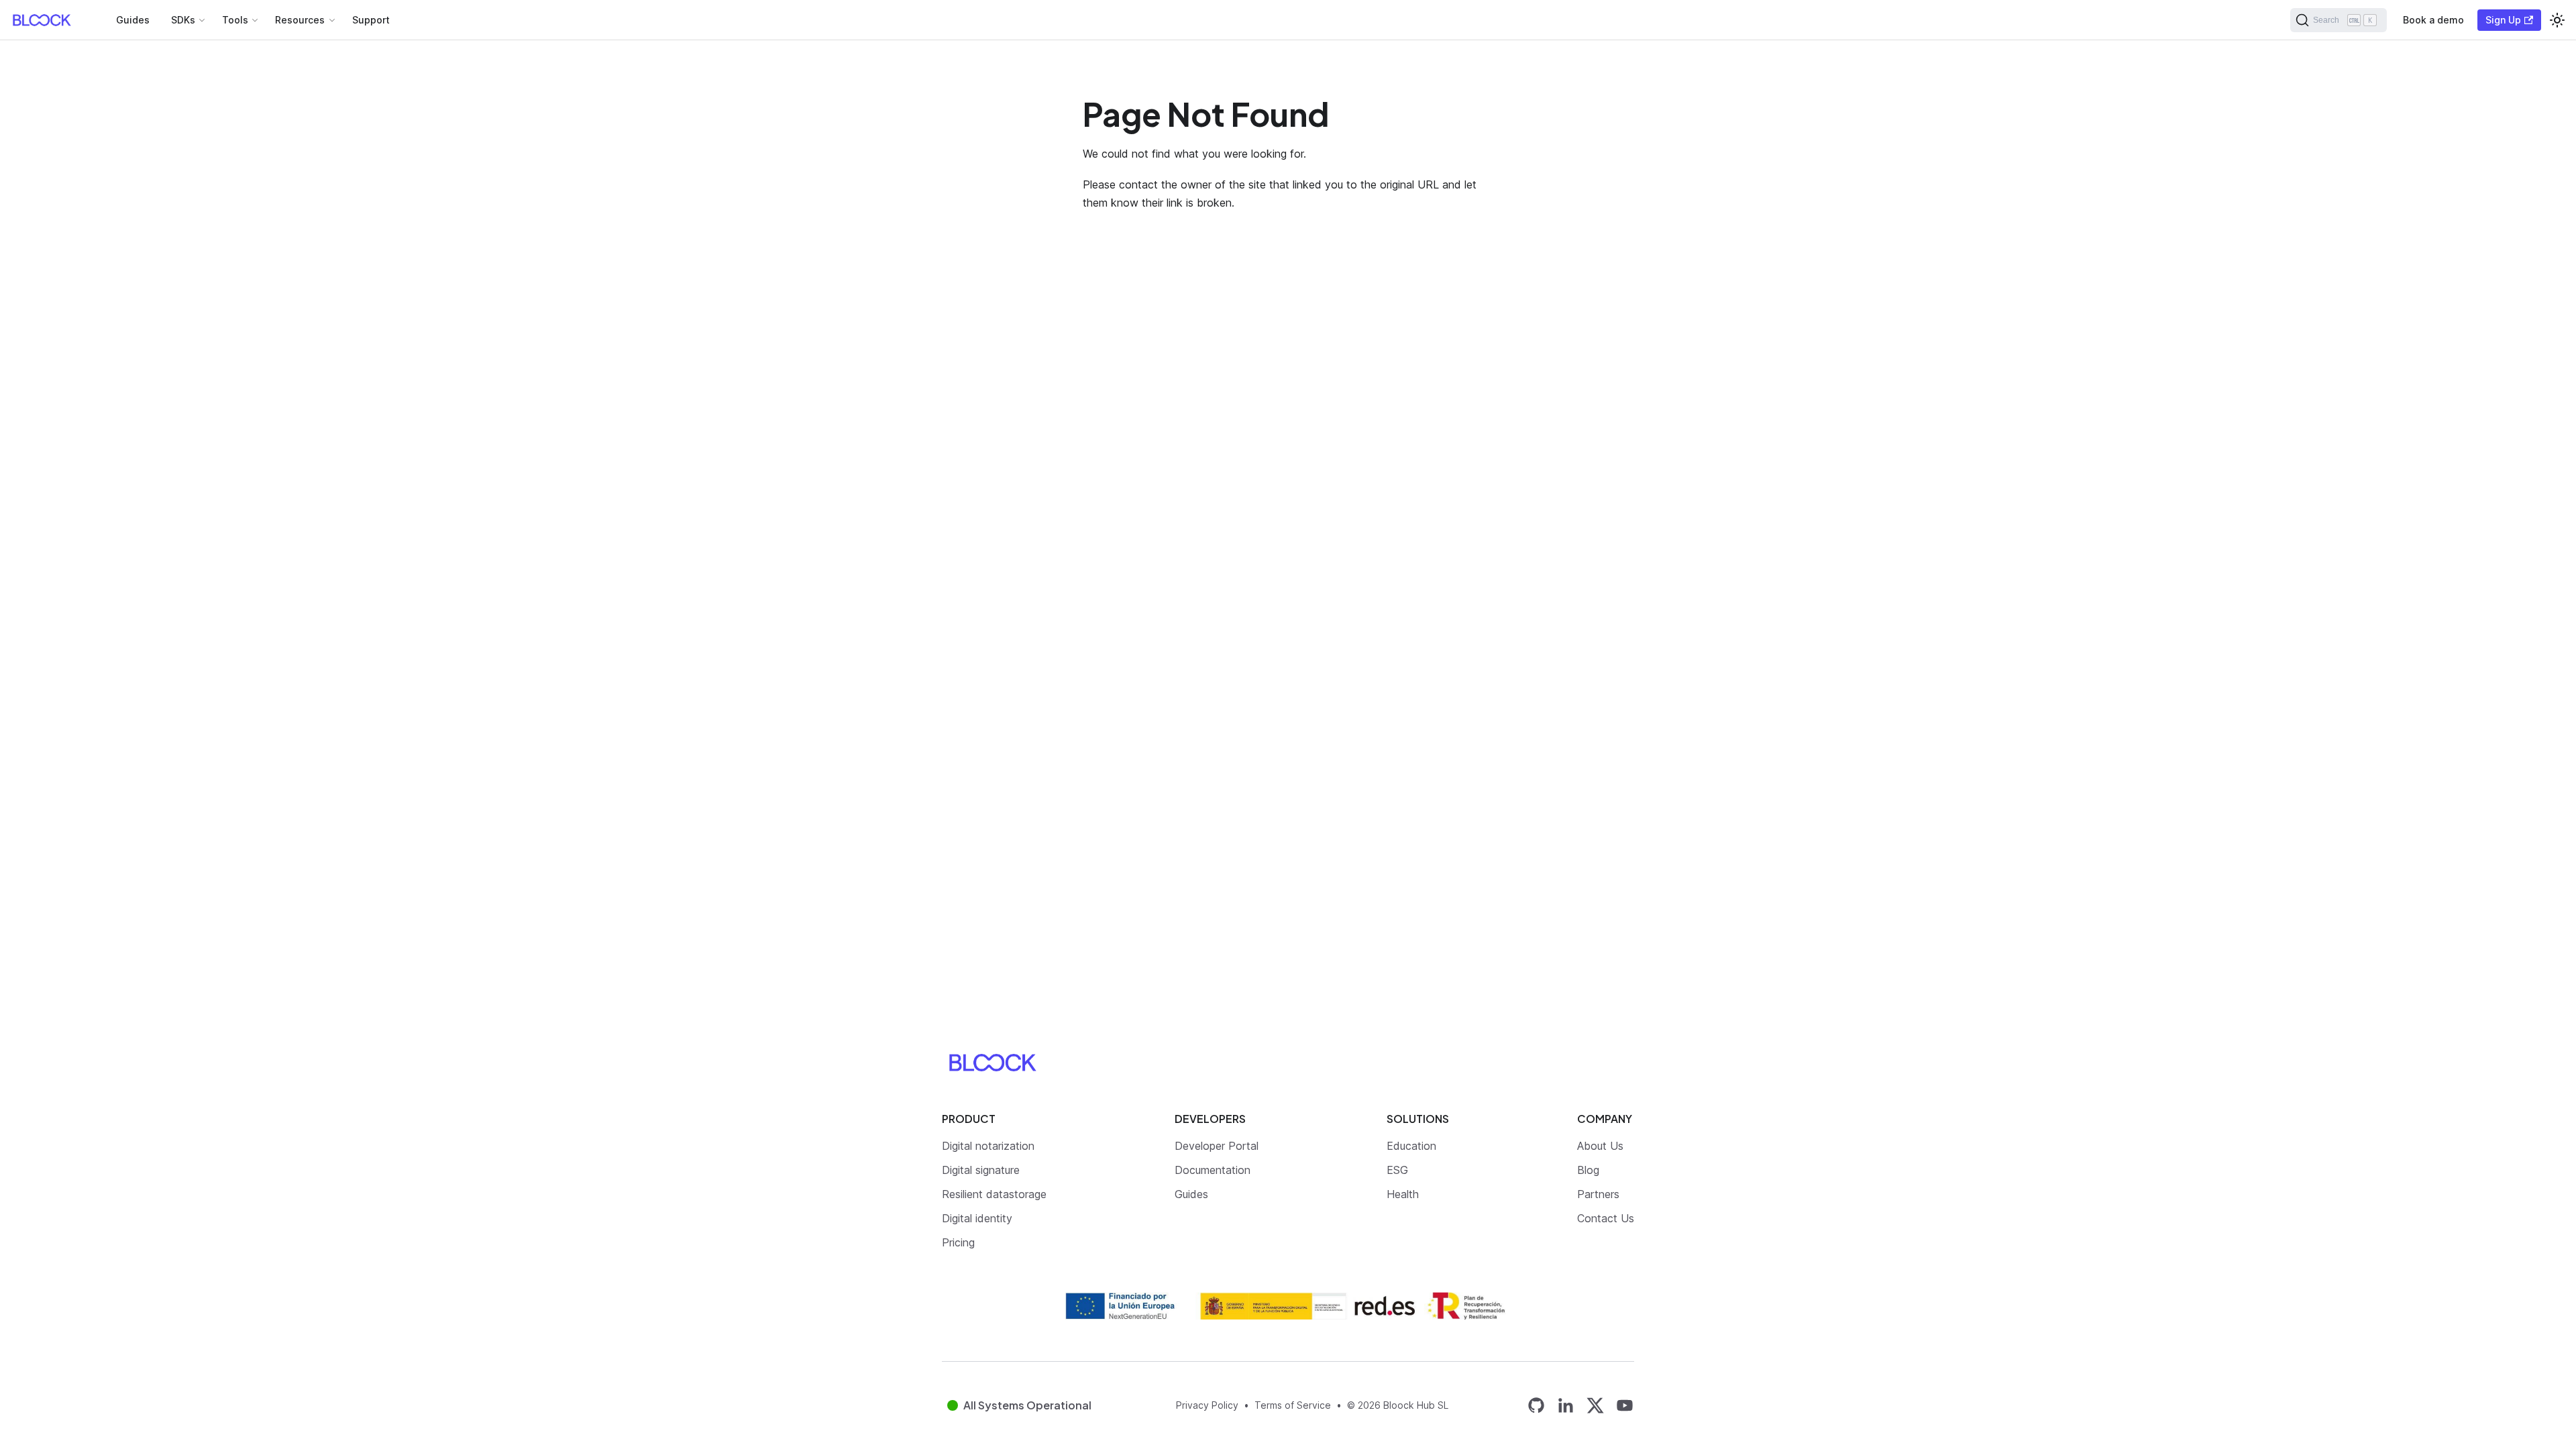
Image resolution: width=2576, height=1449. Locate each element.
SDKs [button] (183, 20)
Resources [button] (300, 20)
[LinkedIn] (1566, 1405)
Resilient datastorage (994, 1194)
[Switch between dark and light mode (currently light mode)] (2557, 20)
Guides (133, 20)
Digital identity (977, 1218)
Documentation (1213, 1170)
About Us (1600, 1146)
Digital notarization (988, 1146)
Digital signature (981, 1170)
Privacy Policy (1207, 1405)
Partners (1598, 1194)
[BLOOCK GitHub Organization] (1536, 1405)
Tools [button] (235, 20)
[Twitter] (1595, 1405)
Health (1403, 1194)
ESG (1397, 1170)
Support (371, 20)
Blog (1588, 1170)
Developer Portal (1217, 1146)
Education (1411, 1146)
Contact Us (1606, 1218)
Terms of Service (1293, 1405)
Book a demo (2433, 20)
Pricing (958, 1242)
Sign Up (2503, 20)
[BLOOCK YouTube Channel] (1625, 1405)
